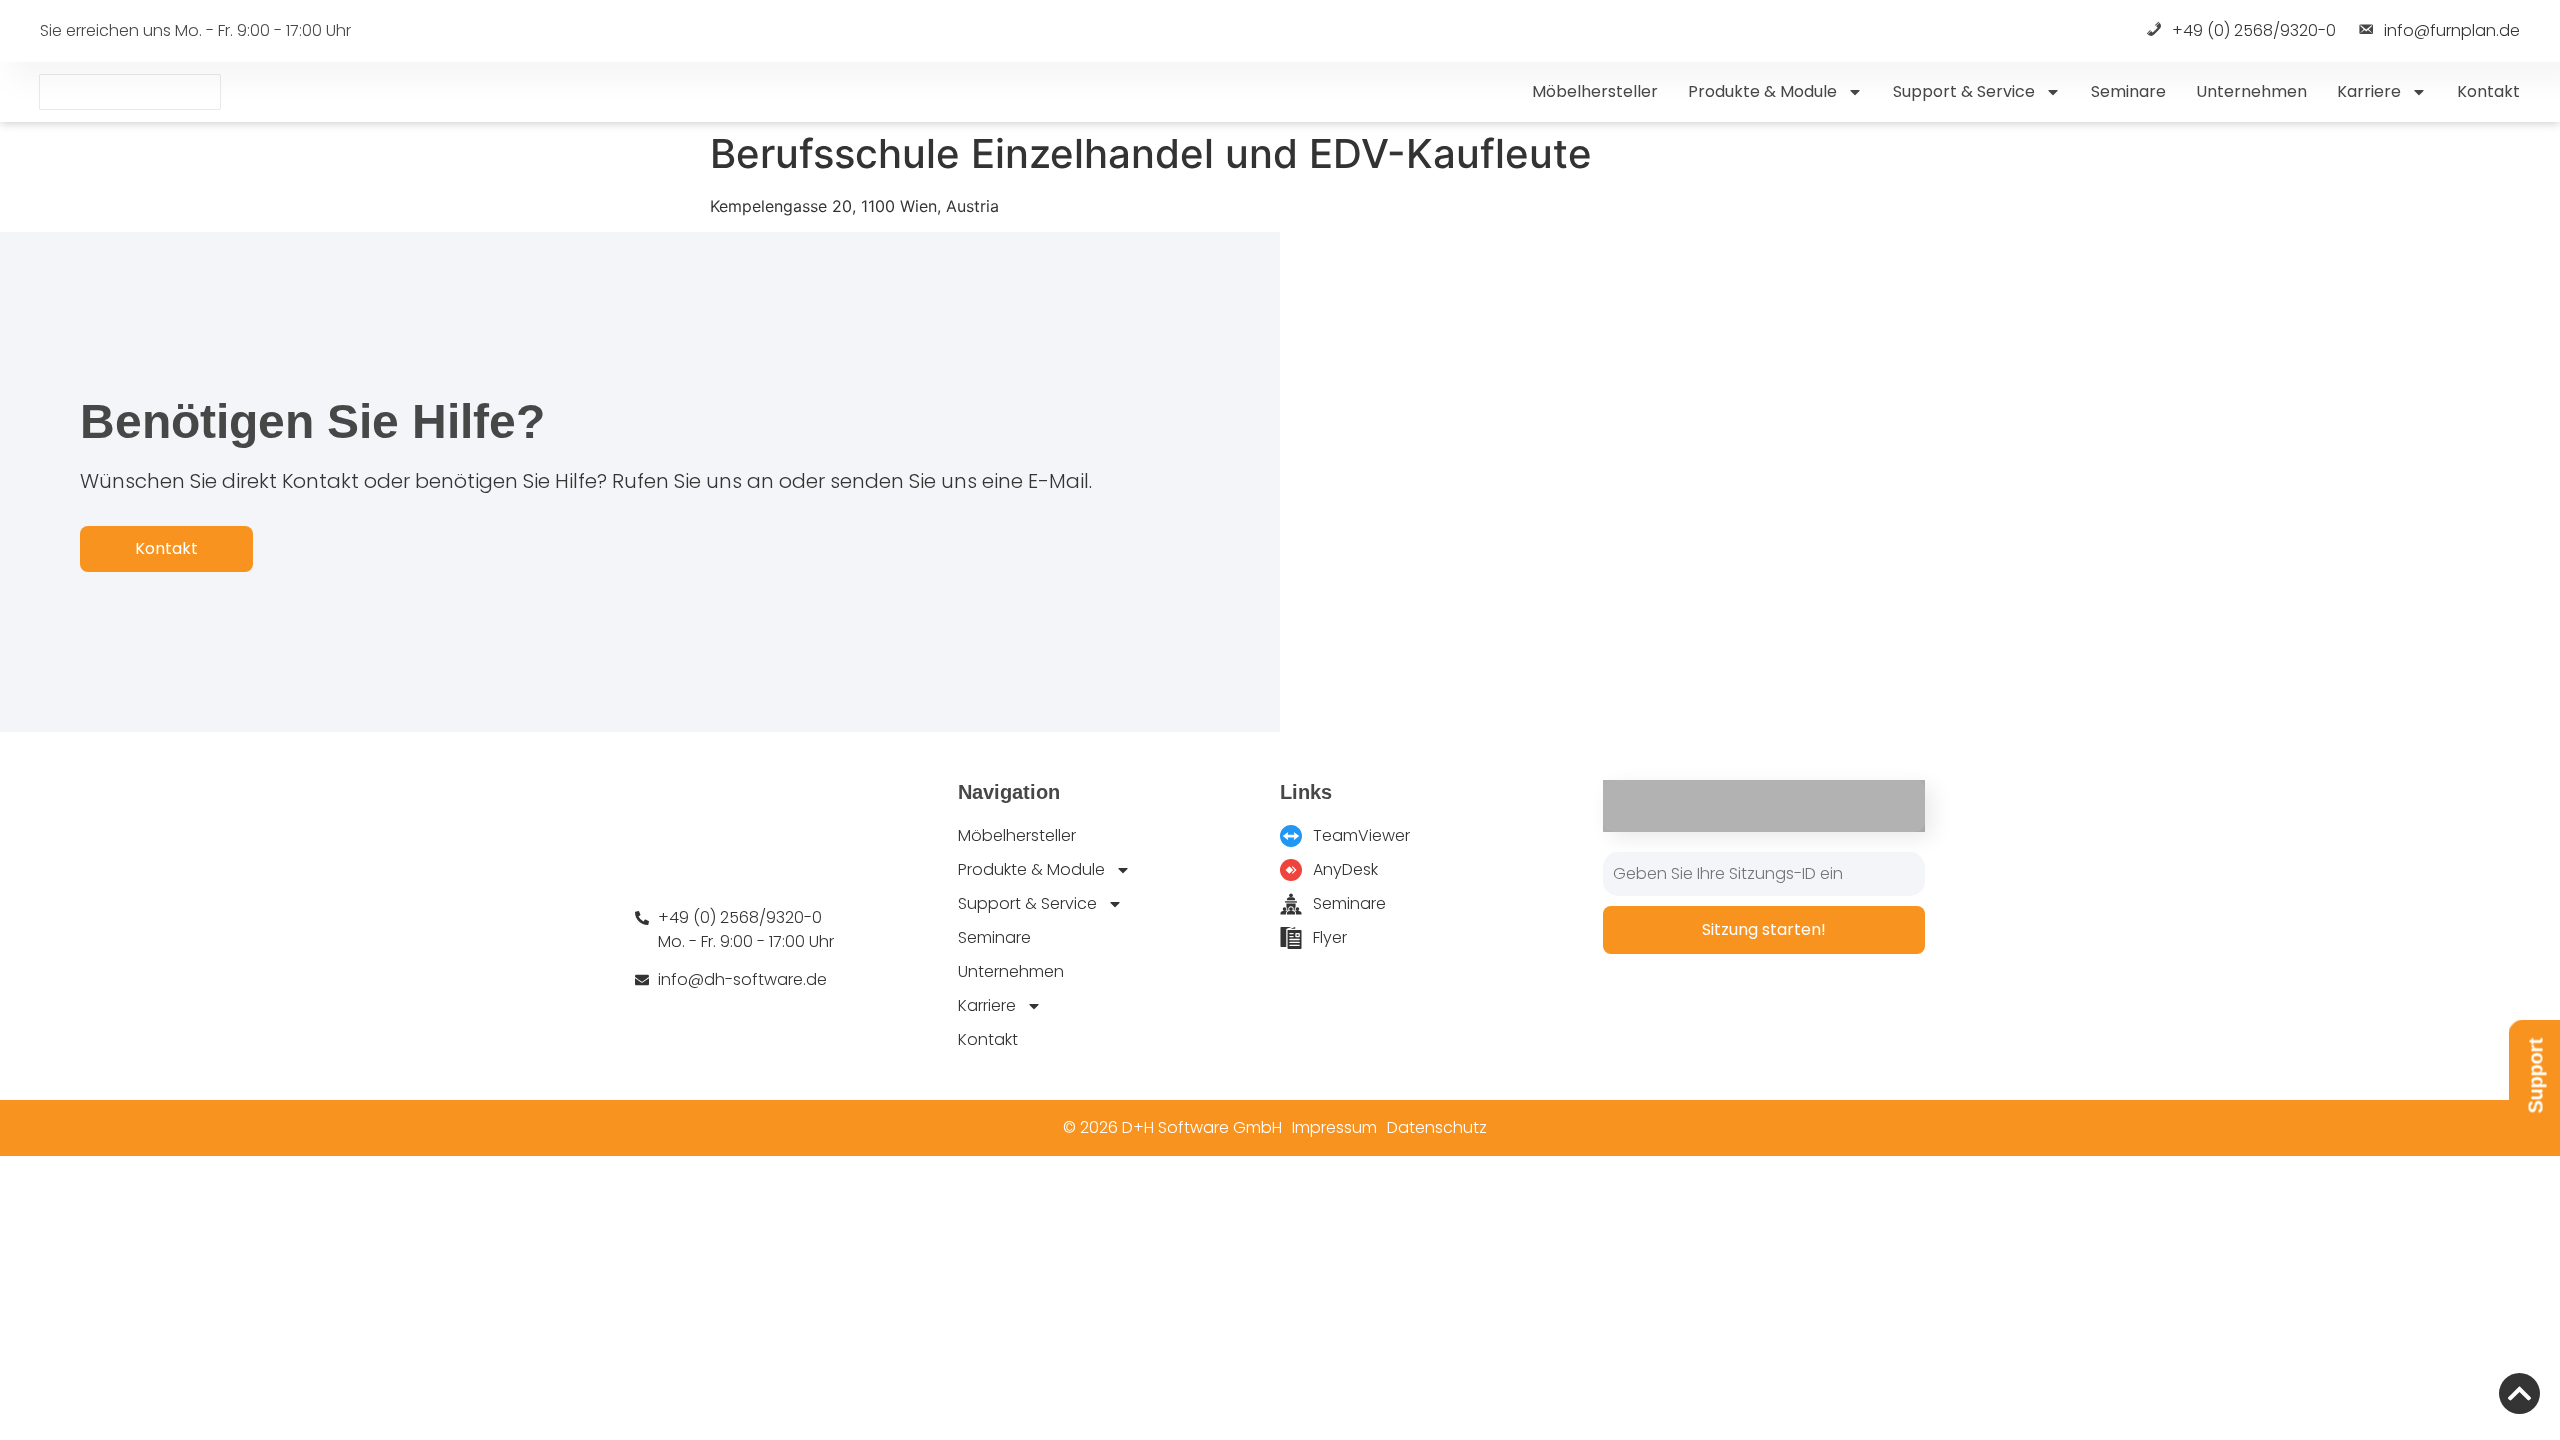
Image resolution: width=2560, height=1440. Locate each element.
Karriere (2369, 91)
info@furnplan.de (2452, 31)
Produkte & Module (1762, 91)
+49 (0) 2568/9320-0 (2254, 31)
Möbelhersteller (1595, 91)
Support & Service (1964, 91)
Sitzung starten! (1764, 929)
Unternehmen (2251, 91)
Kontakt (2488, 91)
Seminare (2128, 91)
